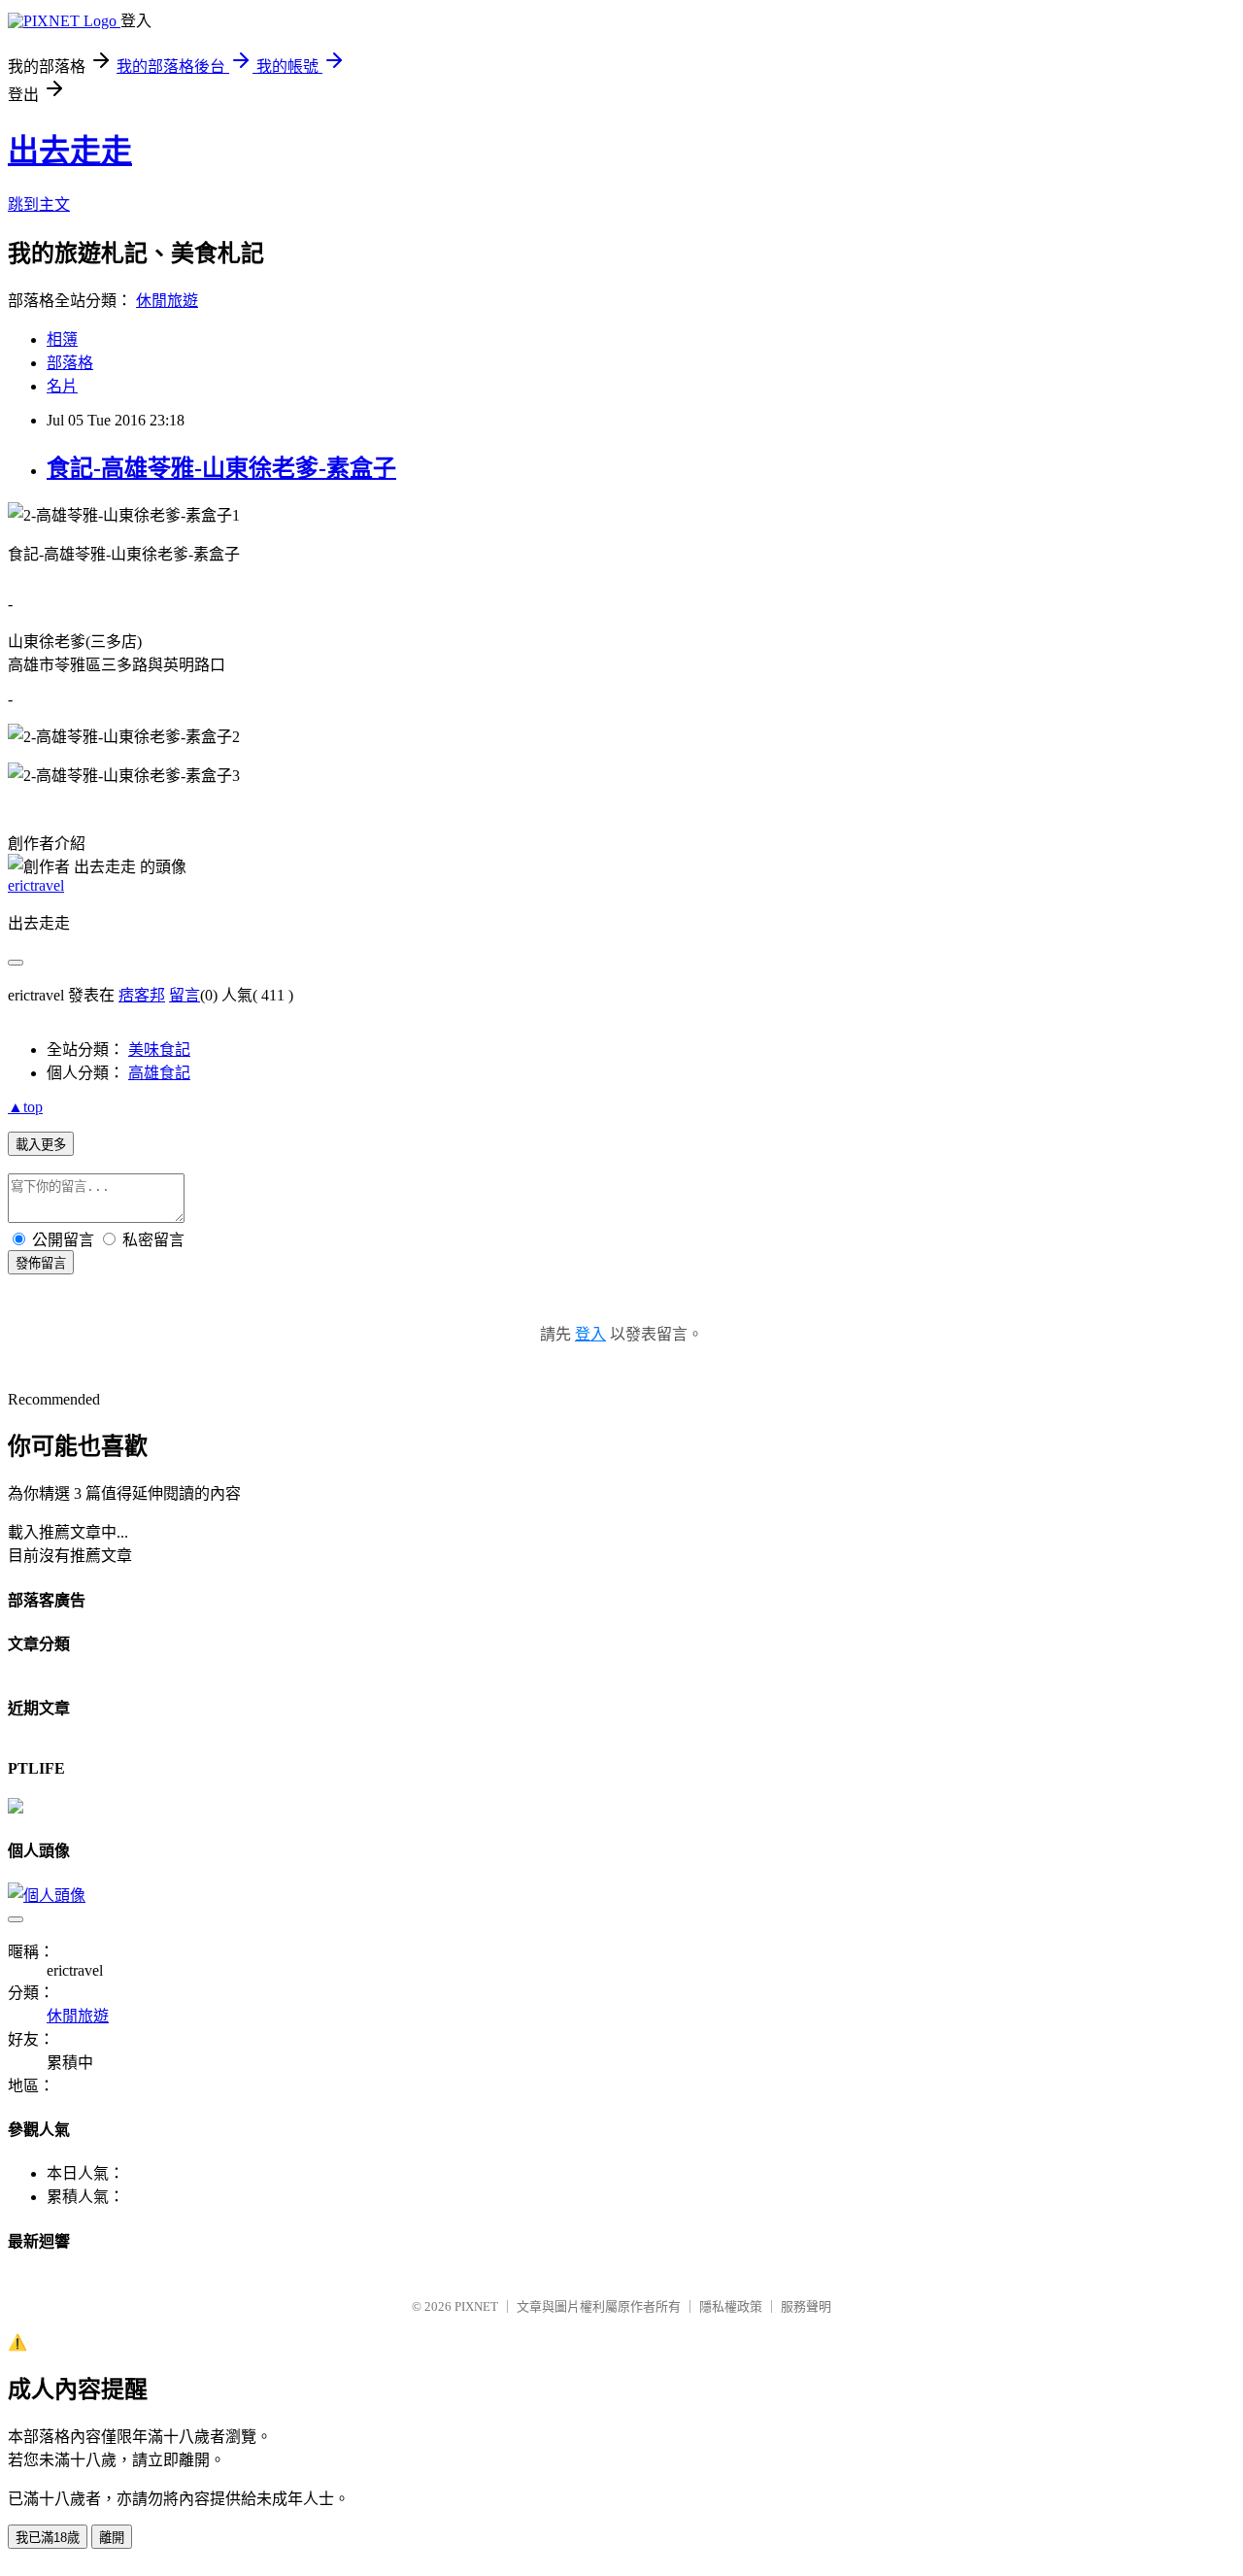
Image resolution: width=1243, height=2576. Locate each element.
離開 (112, 2538)
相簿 (62, 339)
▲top (25, 1107)
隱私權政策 (731, 2306)
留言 (185, 995)
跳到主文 (39, 204)
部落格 (70, 363)
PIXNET (476, 2306)
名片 (62, 386)
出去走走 (70, 151)
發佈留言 (41, 1263)
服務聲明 (806, 2306)
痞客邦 (142, 995)
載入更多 (41, 1145)
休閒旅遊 (167, 301)
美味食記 (159, 1050)
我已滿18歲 (48, 2538)
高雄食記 (159, 1073)
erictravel (36, 885)
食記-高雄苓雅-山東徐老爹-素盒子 (221, 468)
